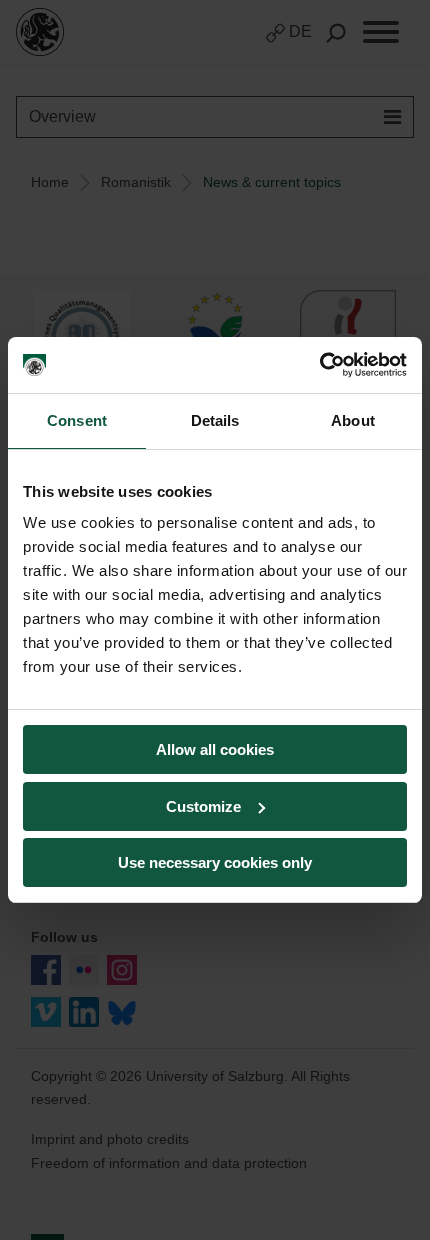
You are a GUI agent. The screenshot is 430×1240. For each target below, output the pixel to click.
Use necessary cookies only (215, 862)
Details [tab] (215, 420)
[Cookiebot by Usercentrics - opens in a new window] (319, 365)
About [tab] (353, 420)
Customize (203, 806)
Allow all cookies (215, 749)
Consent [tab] (77, 420)
